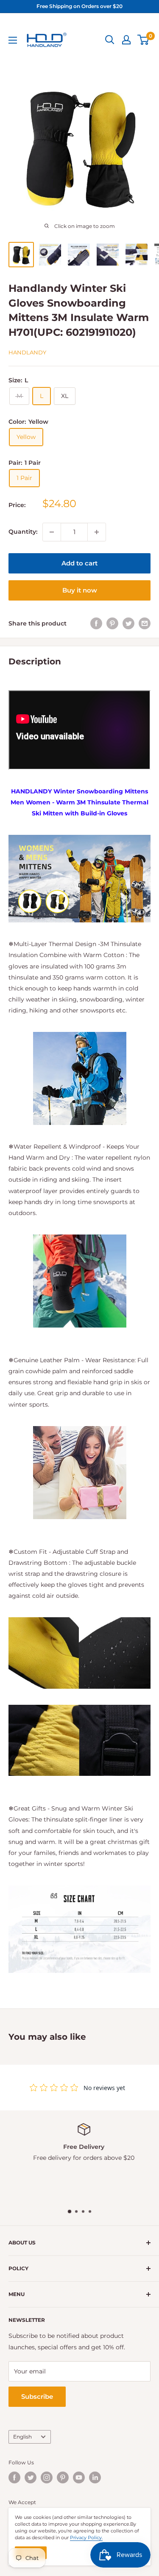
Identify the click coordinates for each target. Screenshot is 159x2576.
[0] (144, 40)
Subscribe (37, 2396)
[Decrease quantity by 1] (52, 532)
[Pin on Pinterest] (112, 623)
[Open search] (110, 40)
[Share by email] (145, 623)
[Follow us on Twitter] (31, 2477)
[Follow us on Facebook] (14, 2477)
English (22, 2437)
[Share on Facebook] (96, 623)
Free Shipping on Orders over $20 (79, 6)
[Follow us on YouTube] (79, 2477)
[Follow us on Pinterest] (63, 2477)
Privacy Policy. (86, 2538)
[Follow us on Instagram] (47, 2477)
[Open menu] (13, 40)
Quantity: (23, 532)
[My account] (126, 40)
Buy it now (80, 590)
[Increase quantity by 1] (97, 532)
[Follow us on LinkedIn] (95, 2477)
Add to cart (79, 563)
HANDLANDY (27, 352)
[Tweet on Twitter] (128, 623)
